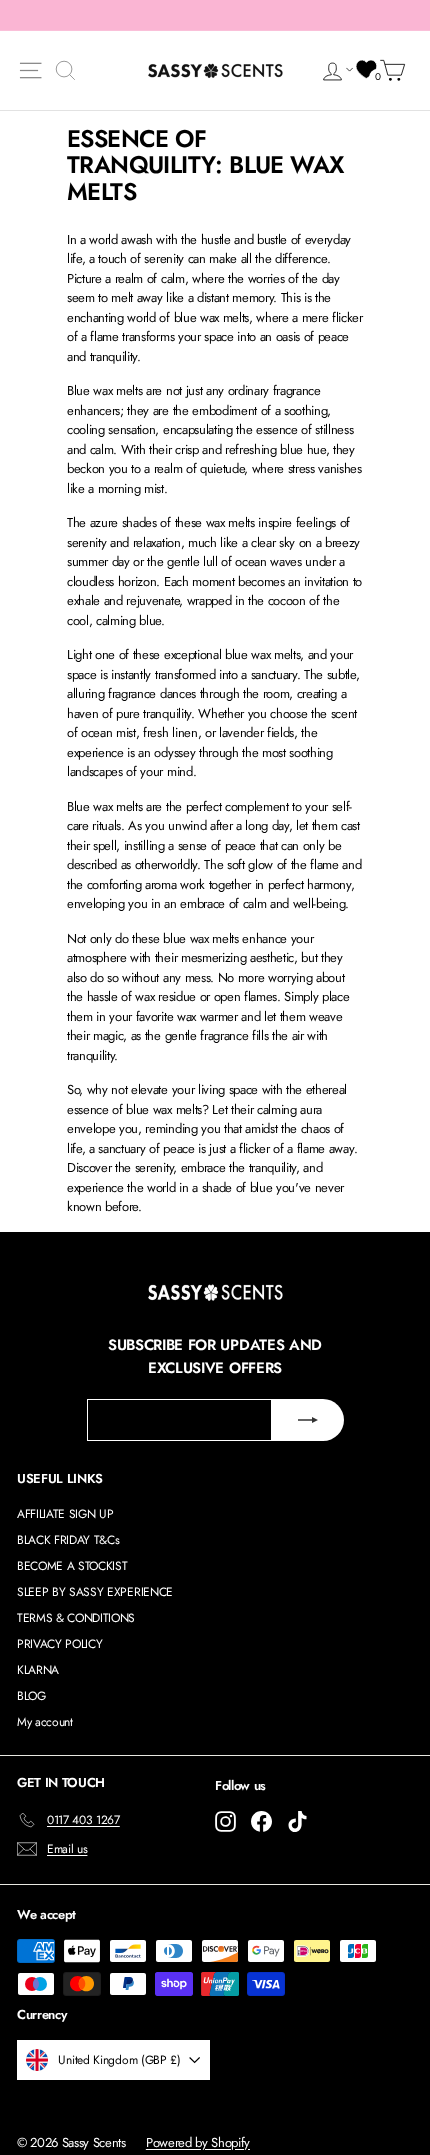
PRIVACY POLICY (59, 1644)
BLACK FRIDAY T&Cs (68, 1540)
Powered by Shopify (198, 2142)
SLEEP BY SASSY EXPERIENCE (95, 1592)
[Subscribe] (308, 1420)
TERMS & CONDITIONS (76, 1618)
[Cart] (396, 70)
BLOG (31, 1696)
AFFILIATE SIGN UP (65, 1514)
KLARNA (38, 1670)
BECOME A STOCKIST (72, 1566)
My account (45, 1722)
